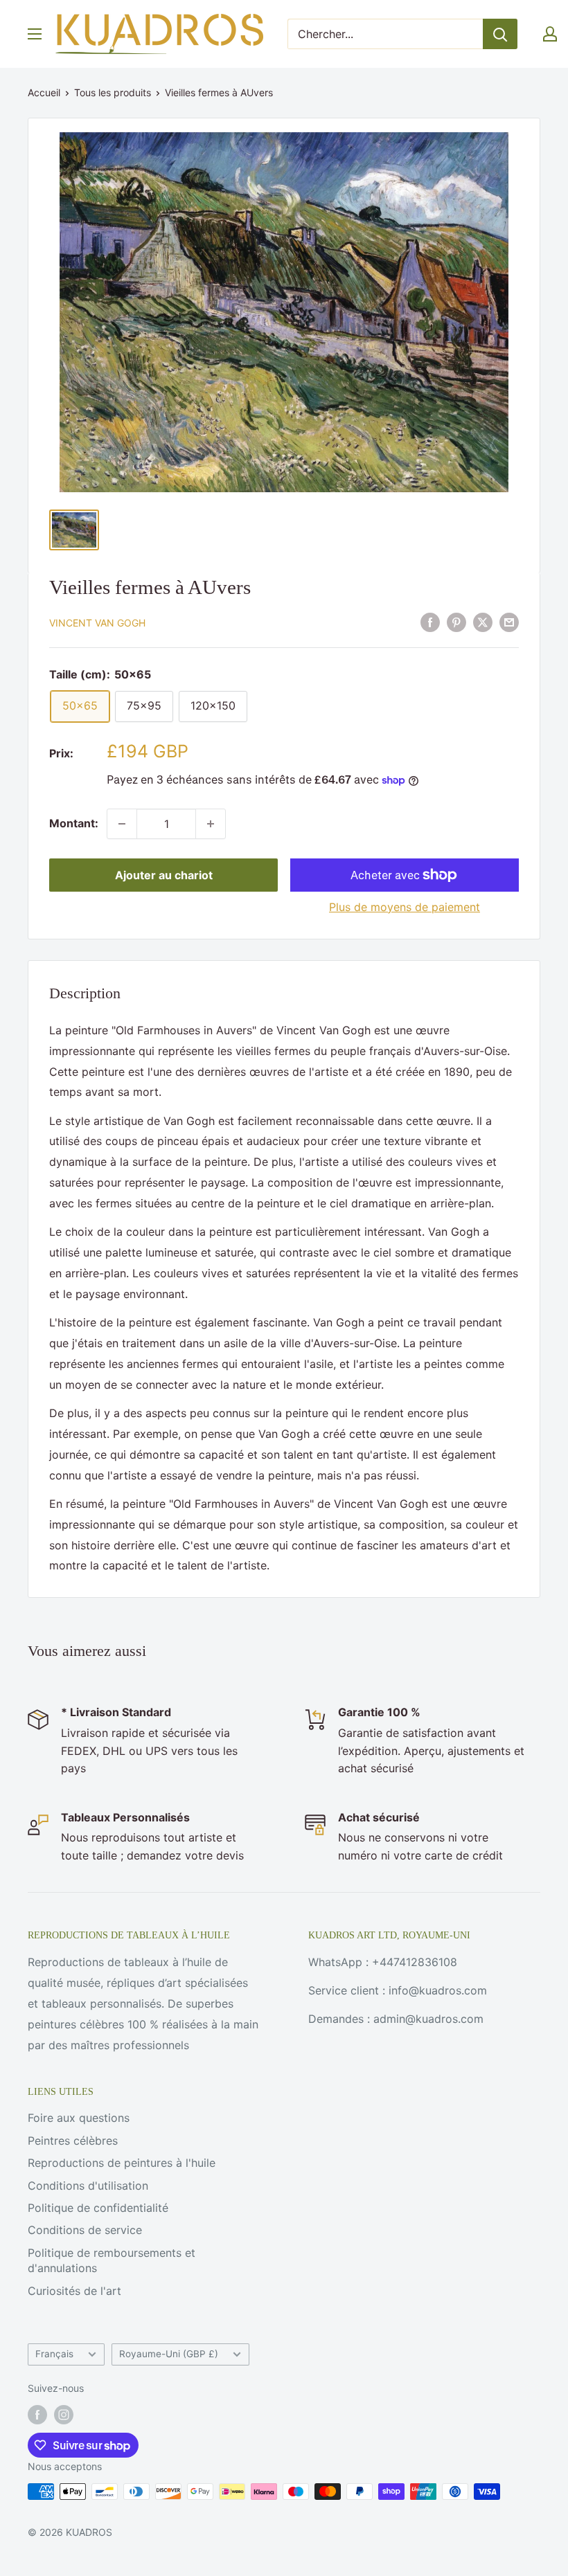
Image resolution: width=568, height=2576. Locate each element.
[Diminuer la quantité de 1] (122, 824)
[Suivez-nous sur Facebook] (37, 2415)
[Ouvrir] (35, 34)
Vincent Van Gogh (97, 623)
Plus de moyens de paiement (405, 907)
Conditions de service (85, 2230)
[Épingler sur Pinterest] (456, 622)
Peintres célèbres (73, 2141)
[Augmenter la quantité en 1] (211, 824)
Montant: (74, 823)
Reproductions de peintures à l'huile (122, 2163)
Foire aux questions (79, 2118)
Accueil (44, 92)
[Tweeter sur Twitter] (483, 622)
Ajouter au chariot (164, 875)
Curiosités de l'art (74, 2291)
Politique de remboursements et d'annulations (112, 2260)
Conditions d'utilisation (88, 2186)
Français (54, 2354)
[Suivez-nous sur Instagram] (64, 2415)
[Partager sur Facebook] (430, 622)
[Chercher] (500, 34)
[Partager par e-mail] (509, 622)
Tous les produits (113, 92)
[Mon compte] (550, 34)
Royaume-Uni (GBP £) (169, 2354)
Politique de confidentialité (98, 2208)
